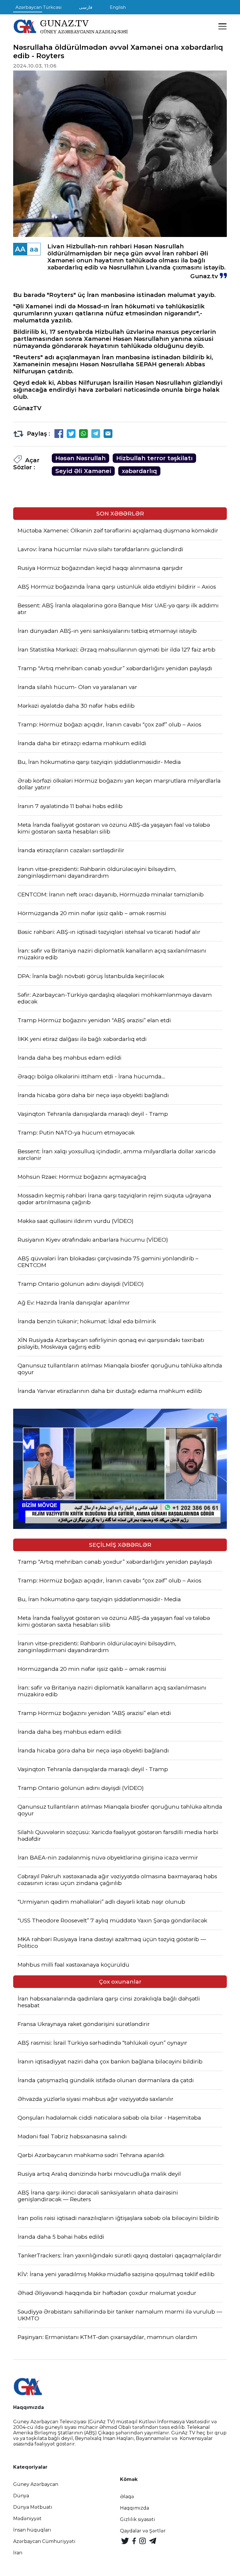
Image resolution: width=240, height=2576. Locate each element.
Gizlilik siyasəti (138, 2519)
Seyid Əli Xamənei (83, 471)
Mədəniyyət (27, 2519)
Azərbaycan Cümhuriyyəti (44, 2541)
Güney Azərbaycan (36, 2484)
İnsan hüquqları (32, 2530)
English (118, 7)
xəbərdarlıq (139, 471)
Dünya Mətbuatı (33, 2507)
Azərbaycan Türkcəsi (38, 7)
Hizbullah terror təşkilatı (154, 458)
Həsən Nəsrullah (80, 458)
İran (18, 2553)
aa (34, 249)
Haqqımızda (134, 2508)
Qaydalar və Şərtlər (143, 2531)
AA (20, 249)
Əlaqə (127, 2497)
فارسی (86, 7)
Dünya (21, 2496)
